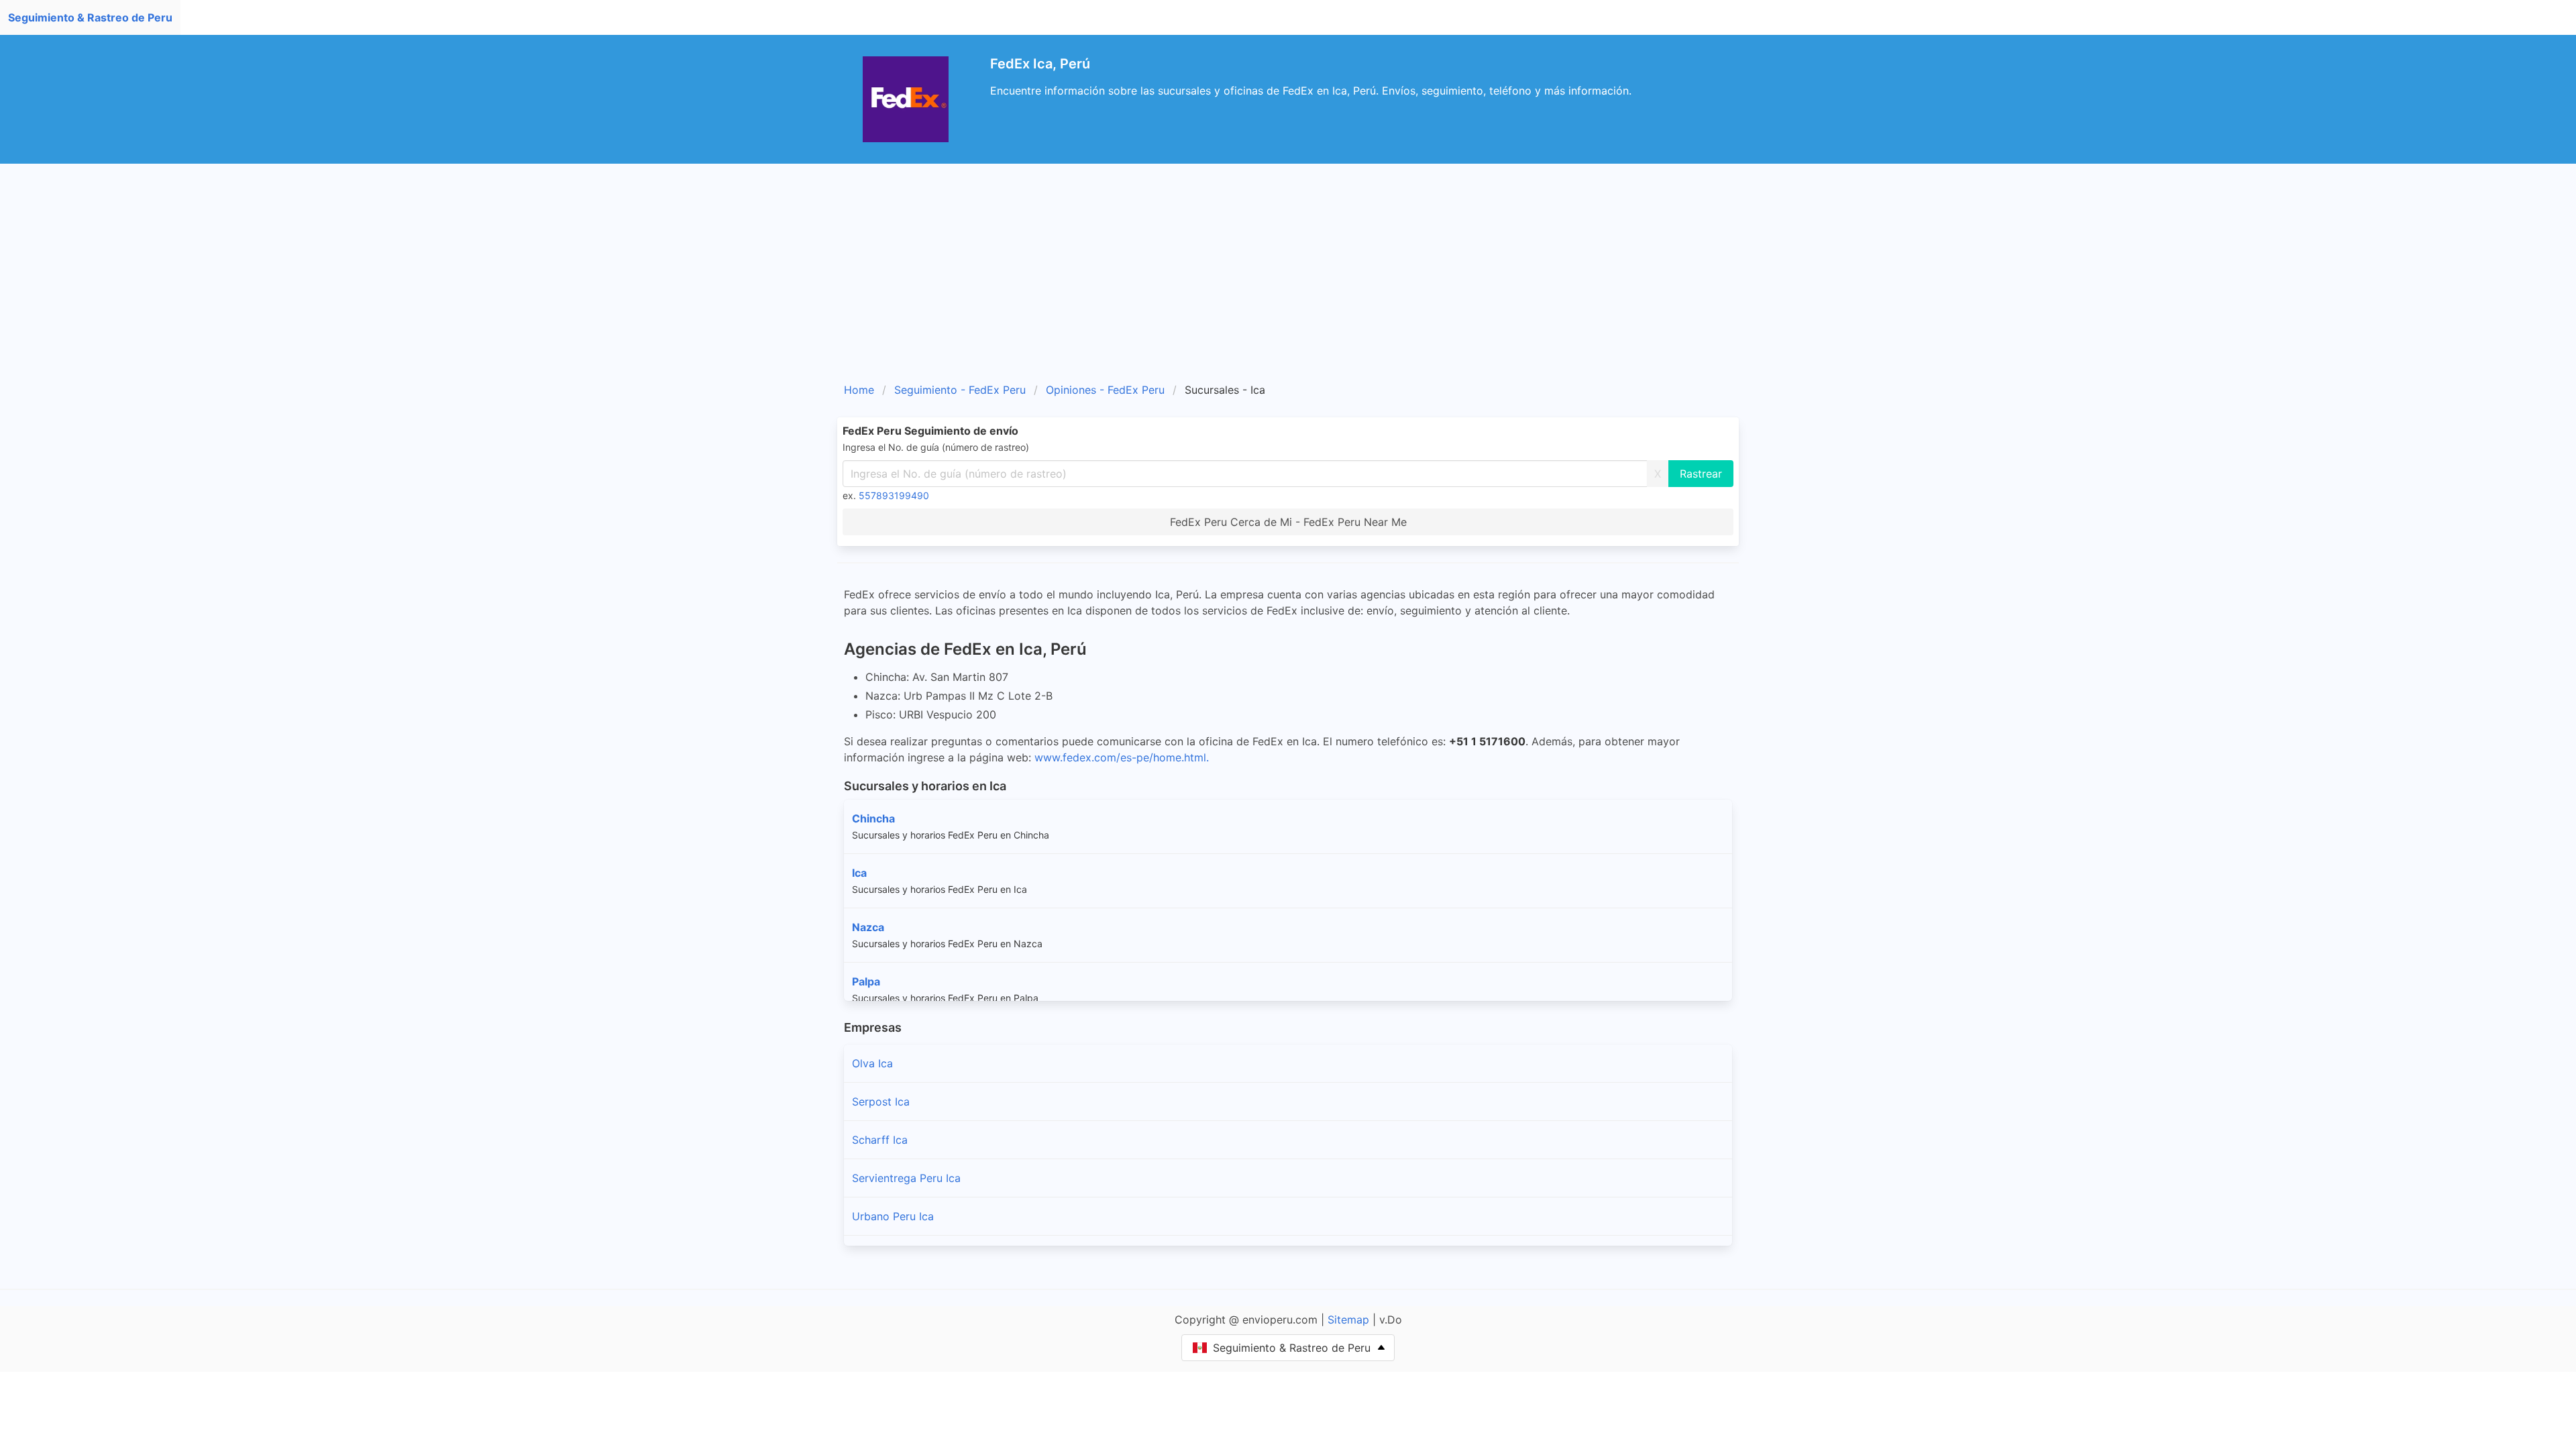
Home (859, 390)
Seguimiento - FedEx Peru (960, 390)
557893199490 (894, 495)
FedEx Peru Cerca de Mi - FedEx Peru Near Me (1288, 522)
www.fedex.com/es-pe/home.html (1120, 757)
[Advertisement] (1288, 278)
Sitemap (1348, 1320)
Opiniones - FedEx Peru (1105, 390)
